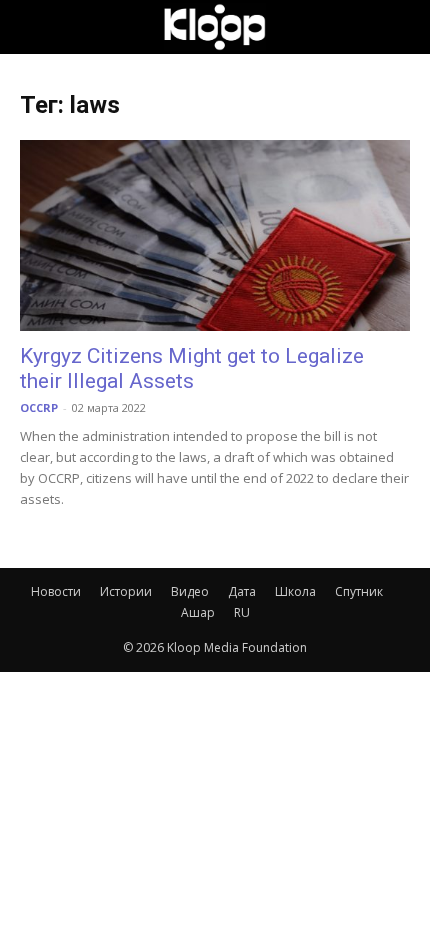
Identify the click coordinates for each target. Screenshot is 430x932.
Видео (190, 591)
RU (242, 612)
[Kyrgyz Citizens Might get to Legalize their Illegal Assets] (215, 235)
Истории (126, 591)
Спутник (359, 591)
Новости (56, 591)
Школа (295, 591)
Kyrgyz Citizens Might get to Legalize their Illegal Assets (192, 368)
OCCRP (39, 407)
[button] (34, 27)
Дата (242, 591)
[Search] (402, 27)
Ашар (198, 612)
